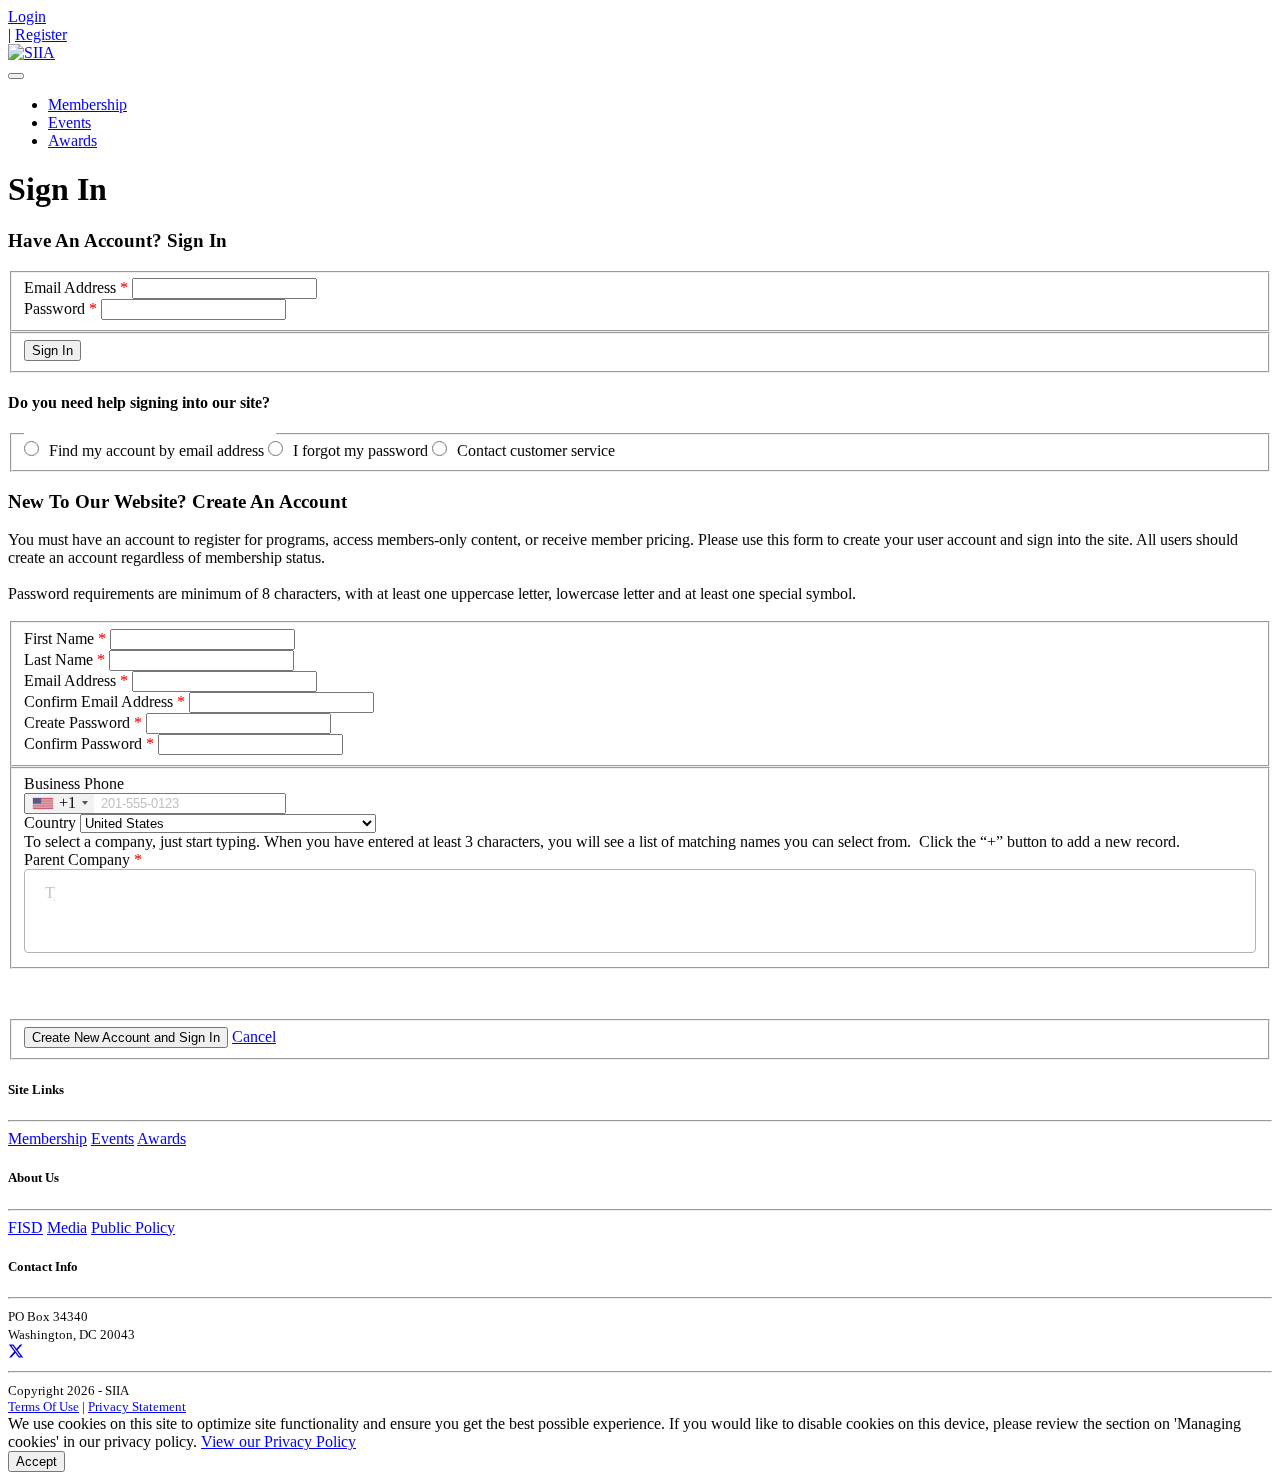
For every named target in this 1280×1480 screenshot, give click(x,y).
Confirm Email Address (98, 701)
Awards (72, 140)
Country (50, 822)
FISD (25, 1227)
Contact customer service (536, 450)
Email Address (70, 287)
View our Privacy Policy (278, 1441)
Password (54, 308)
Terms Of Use (43, 1406)
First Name (59, 638)
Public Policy (133, 1227)
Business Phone (74, 783)
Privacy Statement (137, 1406)
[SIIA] (31, 52)
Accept (36, 1461)
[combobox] (59, 803)
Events (69, 122)
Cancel (254, 1036)
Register (41, 34)
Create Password (77, 722)
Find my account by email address (156, 450)
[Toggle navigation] (16, 76)
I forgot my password (360, 450)
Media (67, 1227)
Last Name (58, 659)
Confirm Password (83, 743)
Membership (87, 104)
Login (27, 16)
